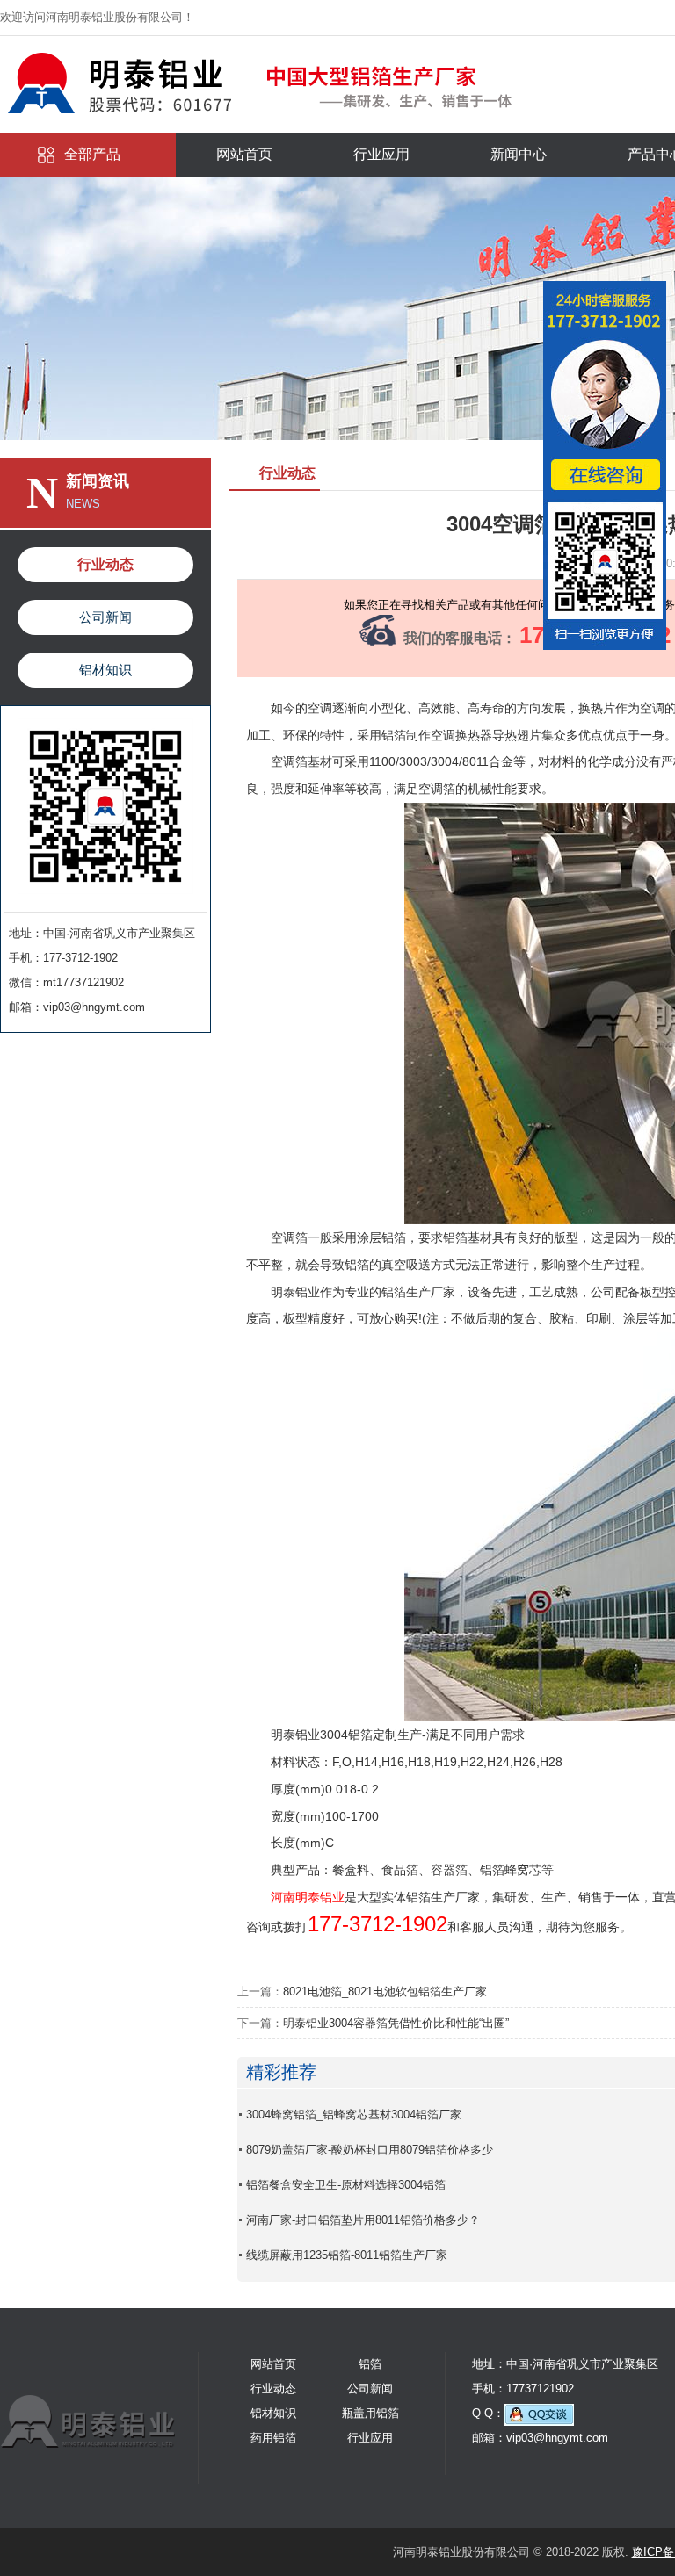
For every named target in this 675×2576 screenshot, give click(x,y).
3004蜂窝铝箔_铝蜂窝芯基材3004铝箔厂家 (354, 2114)
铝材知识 (105, 670)
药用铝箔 (273, 2438)
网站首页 (244, 154)
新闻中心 (519, 154)
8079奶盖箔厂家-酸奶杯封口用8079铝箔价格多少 (370, 2150)
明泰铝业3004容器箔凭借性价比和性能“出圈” (396, 2023)
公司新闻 (105, 617)
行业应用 (381, 154)
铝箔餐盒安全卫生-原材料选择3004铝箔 (346, 2185)
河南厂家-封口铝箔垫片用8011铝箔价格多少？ (363, 2220)
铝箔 (370, 2364)
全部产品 (92, 154)
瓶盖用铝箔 (370, 2413)
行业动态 (105, 564)
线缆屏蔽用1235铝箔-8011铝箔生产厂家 (347, 2255)
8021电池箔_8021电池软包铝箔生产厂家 (385, 1992)
